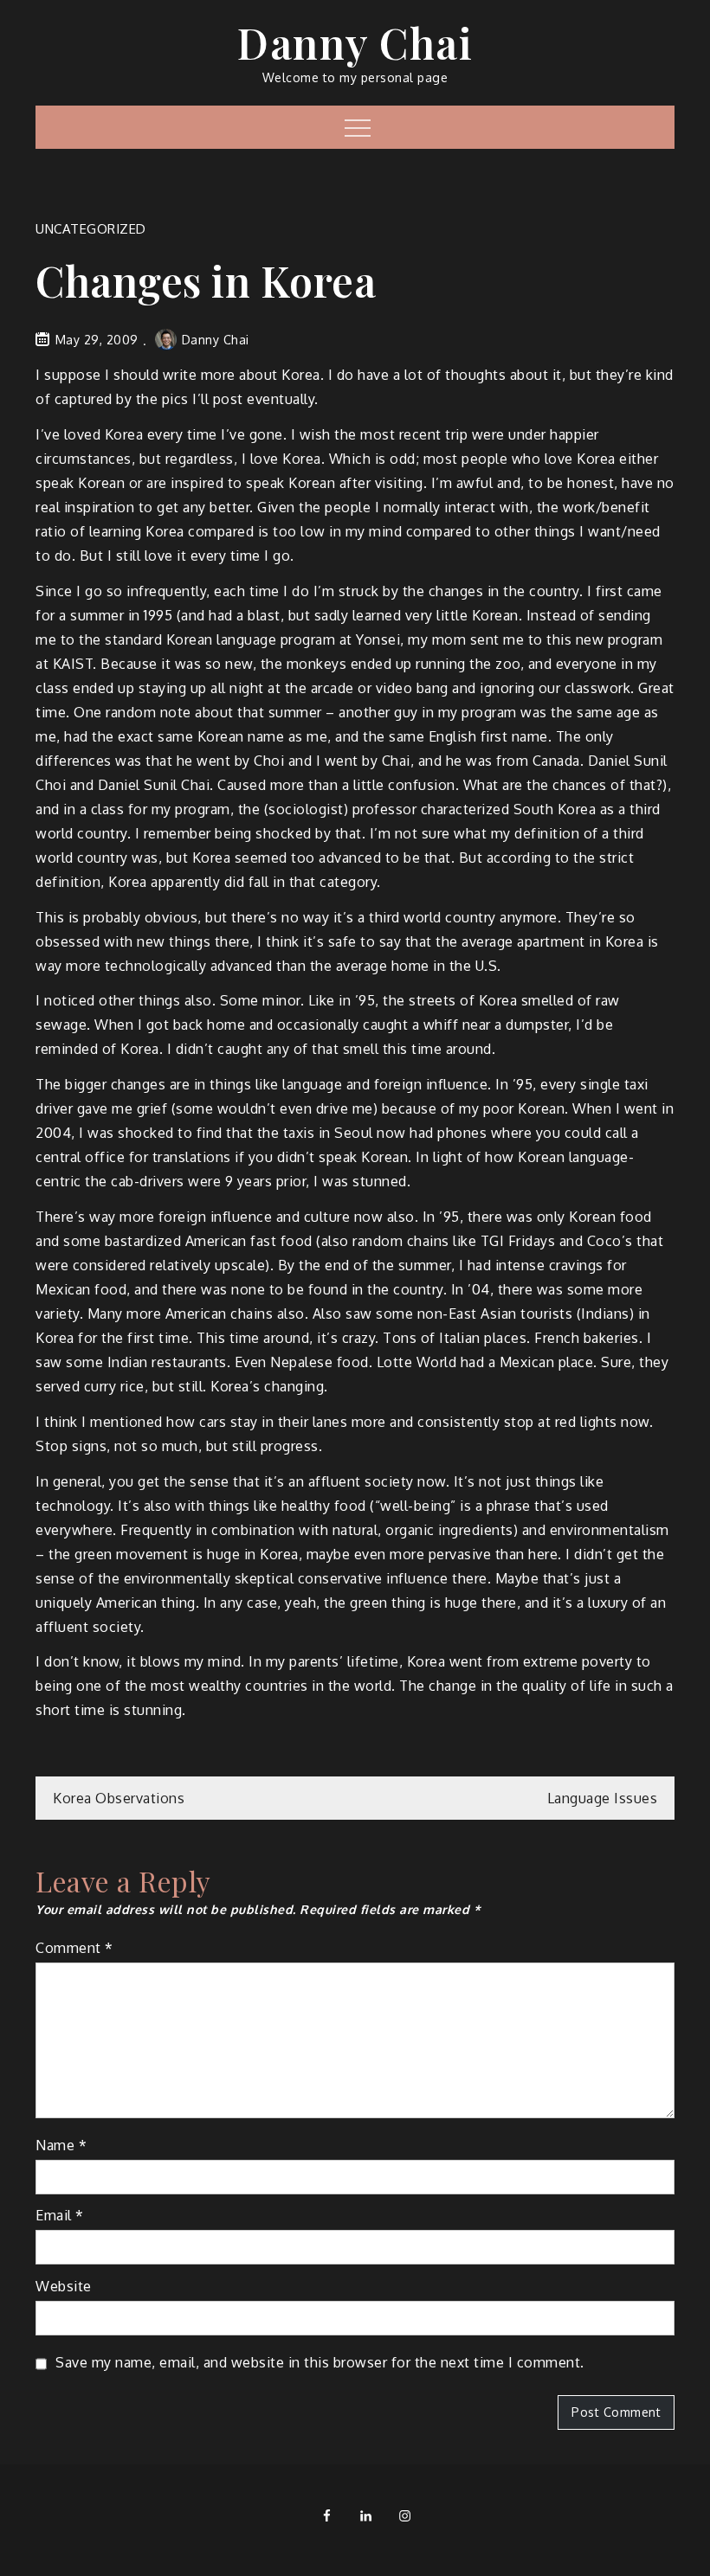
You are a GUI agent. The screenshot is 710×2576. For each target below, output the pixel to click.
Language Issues (603, 1798)
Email (60, 2215)
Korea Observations (119, 1798)
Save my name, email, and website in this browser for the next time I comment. (320, 2362)
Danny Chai (355, 42)
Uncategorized (91, 229)
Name (61, 2145)
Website (64, 2286)
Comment (74, 1948)
